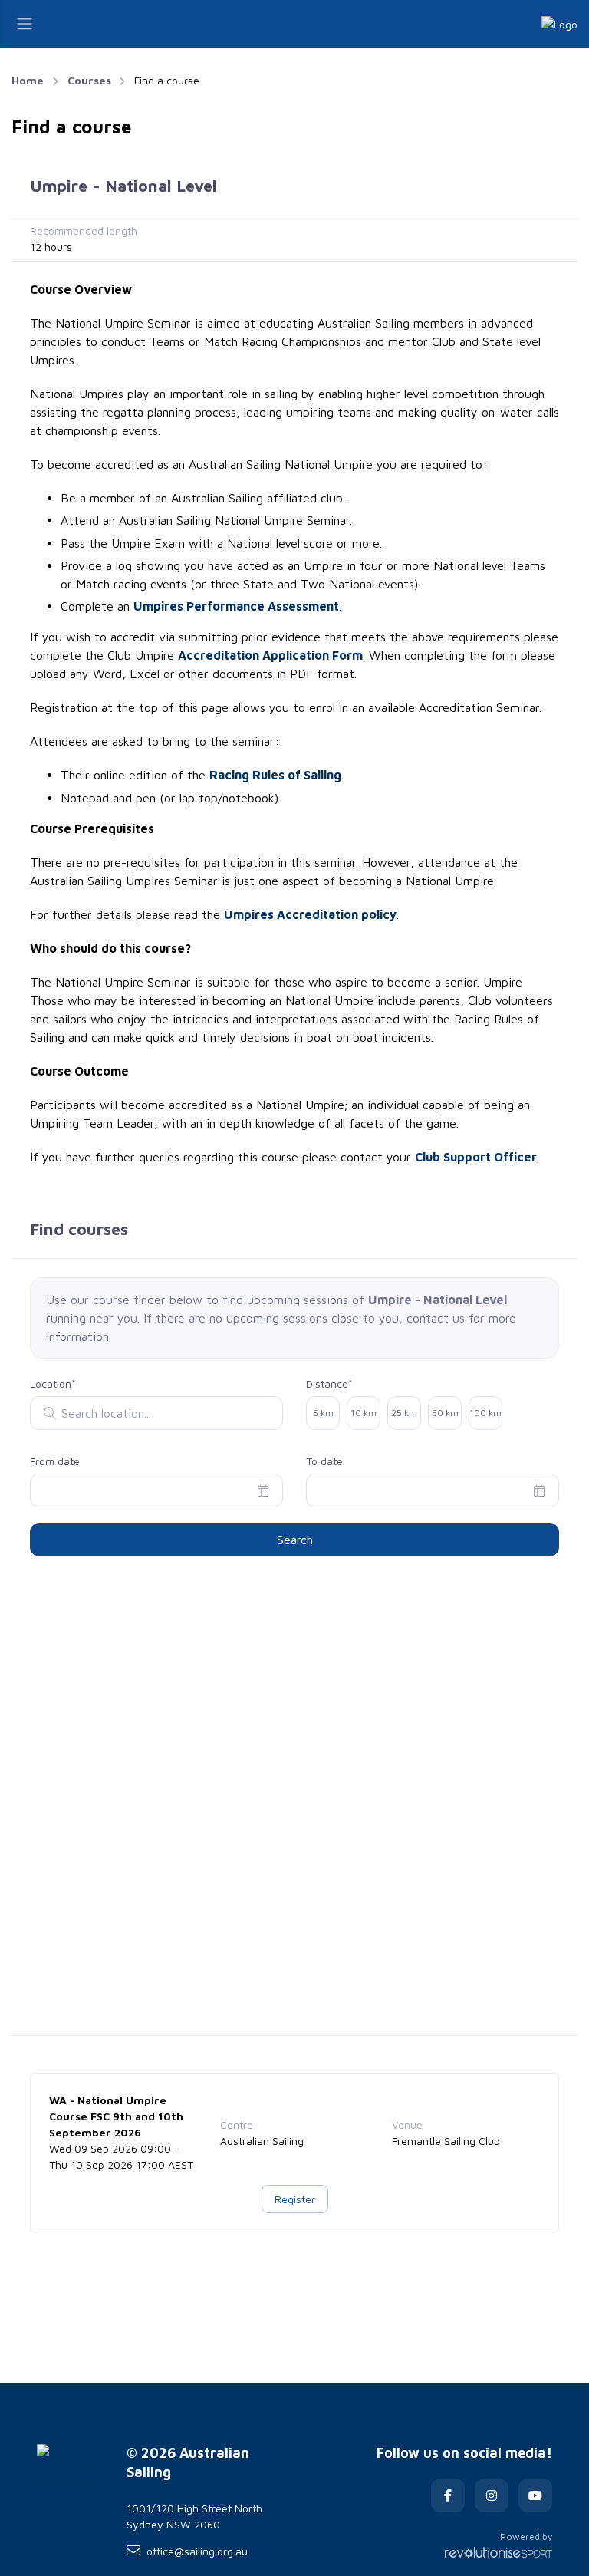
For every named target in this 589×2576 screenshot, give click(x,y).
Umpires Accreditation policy (310, 914)
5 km (323, 1413)
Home (28, 80)
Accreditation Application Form (270, 655)
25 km (404, 1413)
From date (55, 1461)
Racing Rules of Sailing (275, 775)
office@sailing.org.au (197, 2551)
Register (295, 2199)
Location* (53, 1384)
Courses (89, 80)
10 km (364, 1413)
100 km (485, 1413)
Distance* (329, 1384)
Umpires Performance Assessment (236, 606)
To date (324, 1461)
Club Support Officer (476, 1157)
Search (295, 1540)
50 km (445, 1413)
